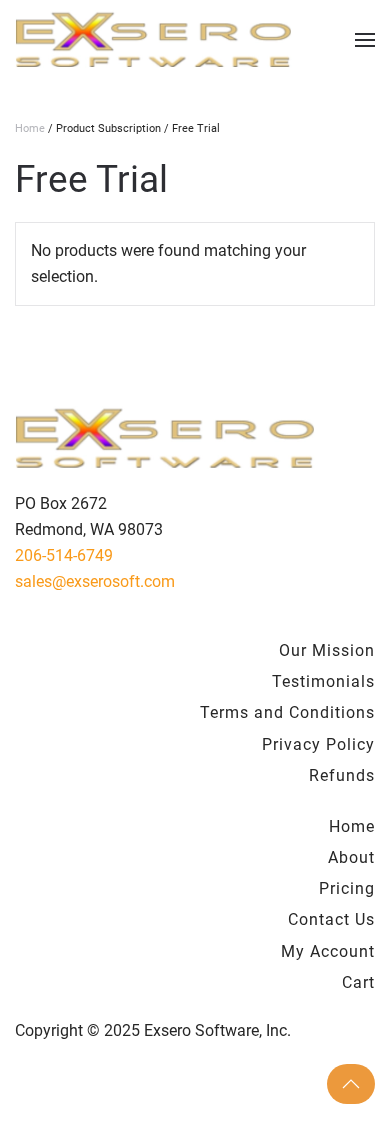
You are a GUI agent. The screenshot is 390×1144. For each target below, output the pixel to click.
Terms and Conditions (287, 712)
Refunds (342, 775)
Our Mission (327, 650)
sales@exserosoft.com (95, 581)
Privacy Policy (318, 744)
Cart (358, 982)
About (351, 857)
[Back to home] (153, 40)
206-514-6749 (64, 555)
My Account (328, 951)
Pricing (347, 888)
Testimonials (323, 681)
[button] (365, 40)
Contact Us (331, 919)
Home (30, 128)
